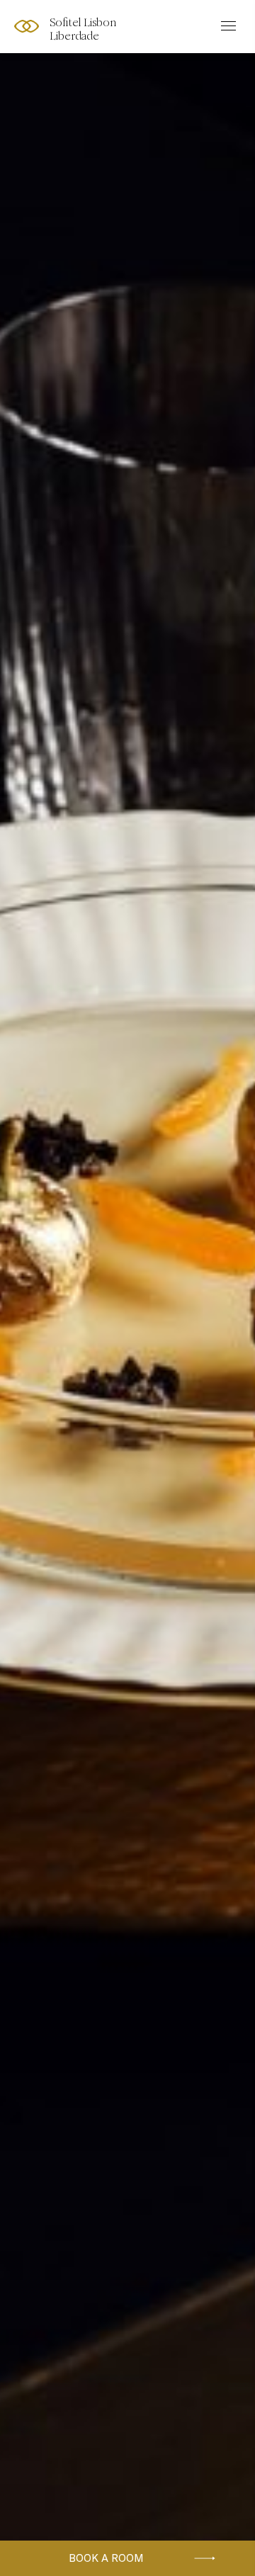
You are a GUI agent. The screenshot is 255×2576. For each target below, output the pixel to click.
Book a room (106, 2558)
